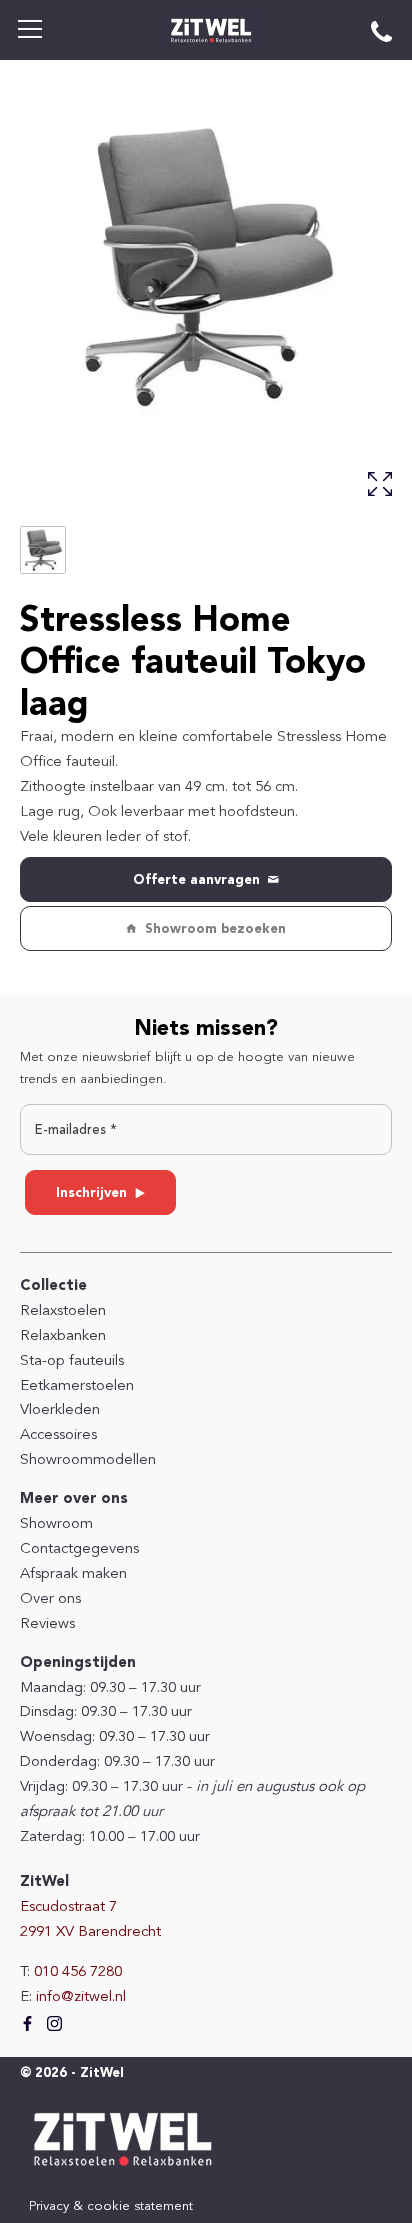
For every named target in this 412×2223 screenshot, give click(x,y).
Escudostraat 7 (68, 1907)
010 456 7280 (78, 1972)
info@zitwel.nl (81, 1997)
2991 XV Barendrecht (90, 1932)
